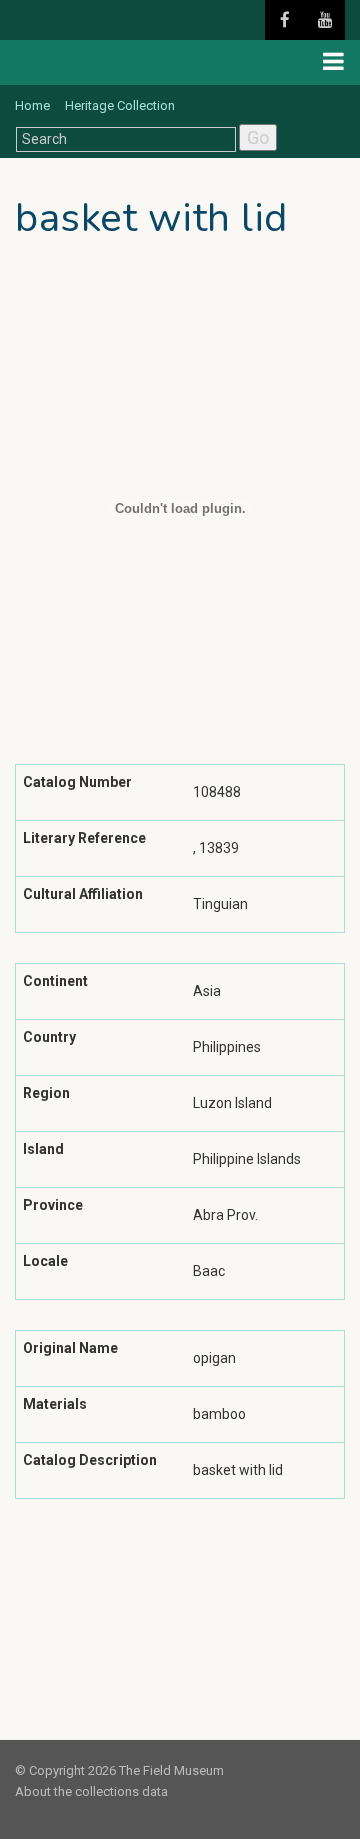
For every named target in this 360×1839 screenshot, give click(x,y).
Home (32, 105)
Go (258, 137)
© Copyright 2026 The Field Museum (119, 1770)
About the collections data (91, 1791)
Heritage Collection (120, 105)
